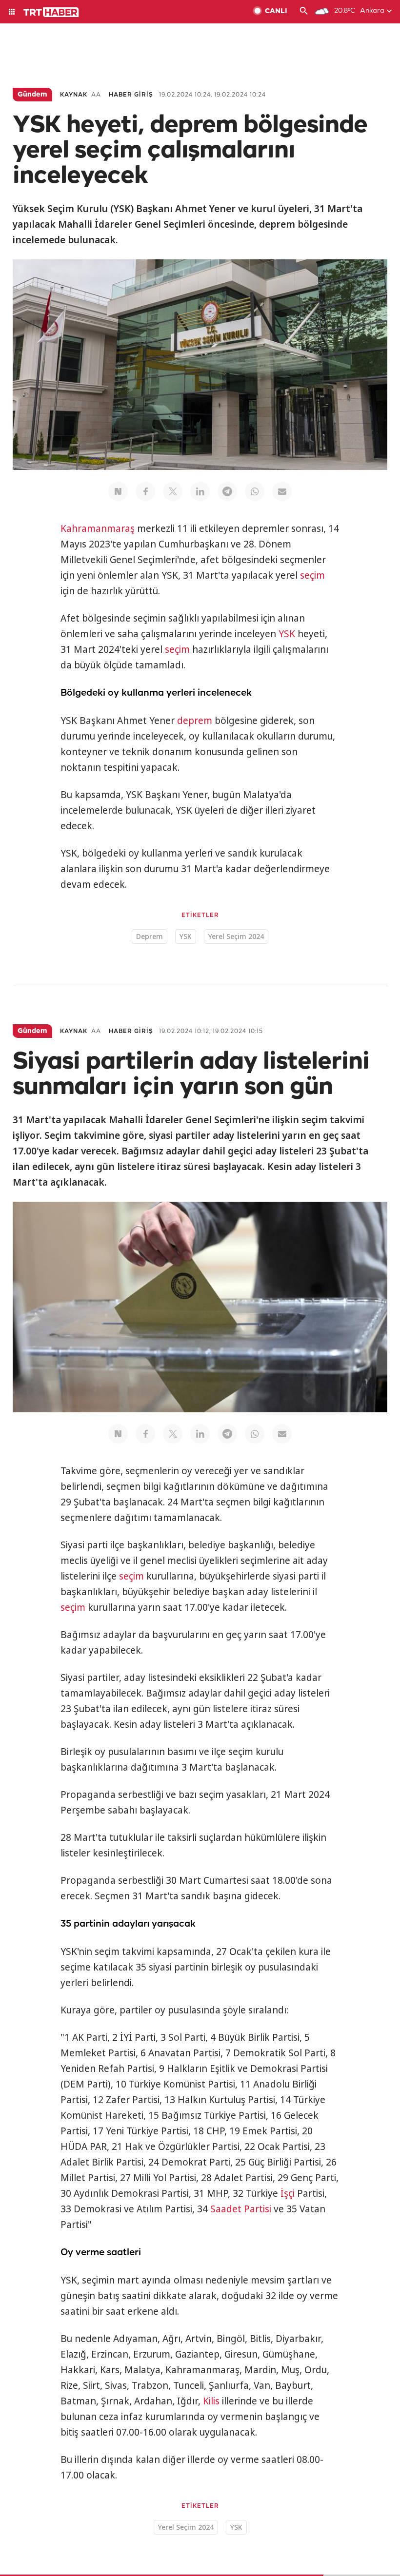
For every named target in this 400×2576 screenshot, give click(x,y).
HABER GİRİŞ (131, 95)
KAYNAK (74, 95)
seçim (312, 575)
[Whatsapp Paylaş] (255, 491)
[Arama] (304, 12)
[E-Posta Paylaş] (282, 491)
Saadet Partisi (241, 2209)
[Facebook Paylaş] (145, 491)
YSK (287, 634)
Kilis (211, 2401)
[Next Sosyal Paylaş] (118, 491)
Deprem (150, 936)
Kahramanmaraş (98, 528)
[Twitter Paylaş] (173, 491)
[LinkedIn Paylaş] (200, 491)
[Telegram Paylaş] (227, 491)
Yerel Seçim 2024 (236, 936)
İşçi (288, 2193)
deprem (195, 721)
